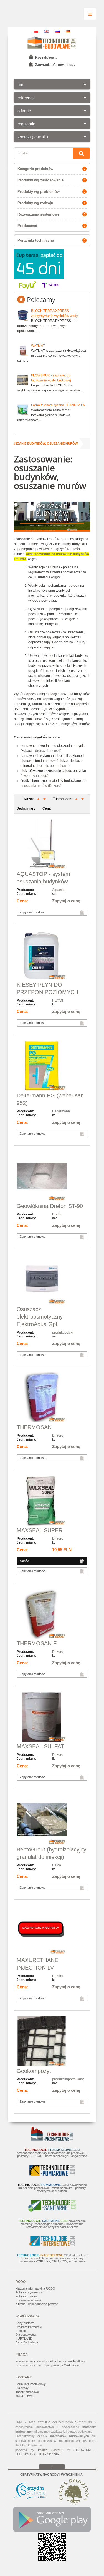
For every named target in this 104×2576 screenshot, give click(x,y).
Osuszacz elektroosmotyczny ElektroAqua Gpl (40, 1317)
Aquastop (59, 890)
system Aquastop (34, 776)
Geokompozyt (34, 2071)
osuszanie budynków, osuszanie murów (43, 443)
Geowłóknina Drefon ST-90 (50, 1206)
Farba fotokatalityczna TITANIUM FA (58, 405)
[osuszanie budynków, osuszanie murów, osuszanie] (52, 1280)
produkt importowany (68, 2079)
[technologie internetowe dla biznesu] (52, 2245)
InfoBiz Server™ (51, 2450)
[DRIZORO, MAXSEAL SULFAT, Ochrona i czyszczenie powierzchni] (52, 1717)
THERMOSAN (34, 1427)
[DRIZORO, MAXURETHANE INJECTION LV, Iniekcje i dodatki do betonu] (52, 1931)
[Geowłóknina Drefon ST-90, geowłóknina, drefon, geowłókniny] (52, 1177)
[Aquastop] (52, 845)
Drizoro (58, 1436)
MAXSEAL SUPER (40, 1530)
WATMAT (38, 346)
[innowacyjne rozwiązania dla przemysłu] (52, 2140)
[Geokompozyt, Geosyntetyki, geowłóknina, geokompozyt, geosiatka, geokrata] (52, 2042)
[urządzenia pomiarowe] (52, 2175)
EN (47, 31)
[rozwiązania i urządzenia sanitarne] (52, 2211)
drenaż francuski (48, 751)
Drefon (57, 1214)
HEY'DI (58, 1000)
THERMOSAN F (37, 1643)
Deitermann (61, 1111)
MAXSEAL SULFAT (40, 1746)
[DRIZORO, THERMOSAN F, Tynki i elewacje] (52, 1614)
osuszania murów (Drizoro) (41, 786)
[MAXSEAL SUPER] (52, 1501)
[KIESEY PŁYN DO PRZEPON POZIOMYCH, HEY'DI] (52, 955)
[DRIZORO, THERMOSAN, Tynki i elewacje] (52, 1398)
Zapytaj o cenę (66, 901)
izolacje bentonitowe (53, 766)
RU (57, 31)
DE (68, 31)
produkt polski (63, 1332)
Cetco (57, 1865)
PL (36, 31)
